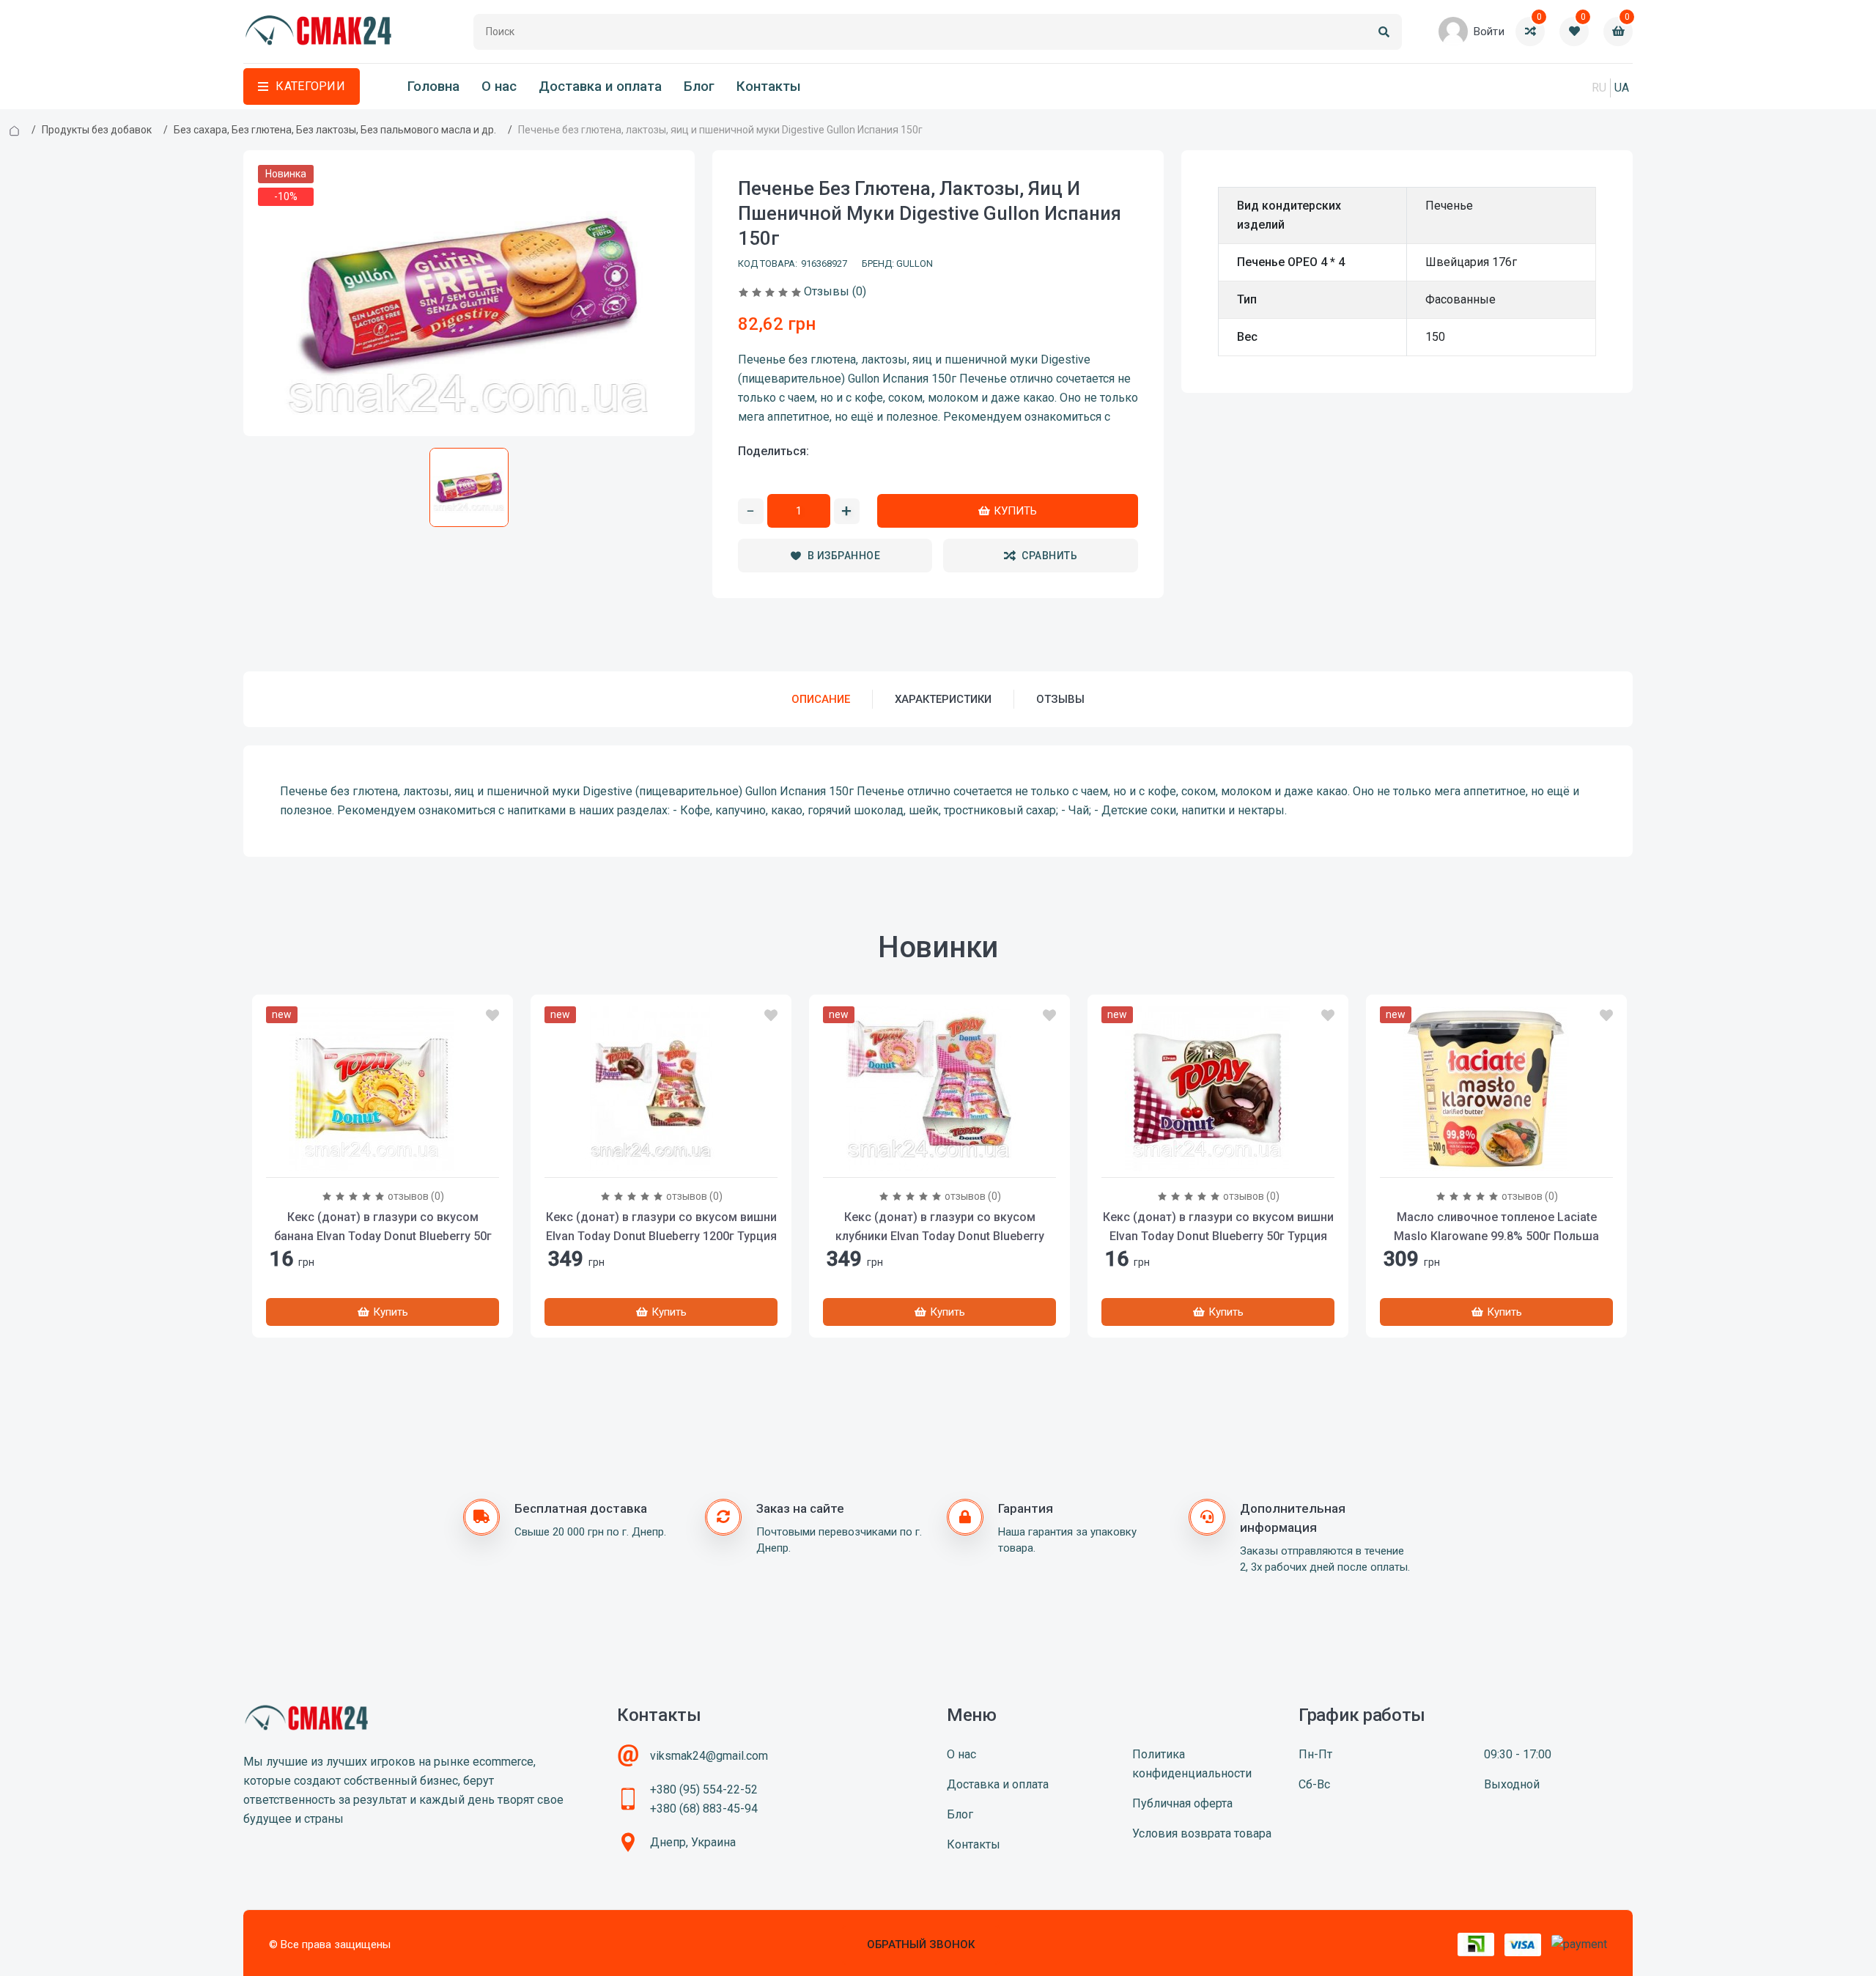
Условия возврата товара (1202, 1833)
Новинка (286, 174)
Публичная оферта (1182, 1803)
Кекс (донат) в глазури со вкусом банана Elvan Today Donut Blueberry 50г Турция (383, 1236)
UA (1622, 88)
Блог (699, 86)
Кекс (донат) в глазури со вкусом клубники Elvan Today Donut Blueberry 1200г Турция (940, 1236)
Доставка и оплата (600, 86)
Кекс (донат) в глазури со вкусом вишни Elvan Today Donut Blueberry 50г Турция (1218, 1227)
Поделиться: (773, 451)
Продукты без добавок (97, 130)
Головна (433, 86)
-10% (286, 196)
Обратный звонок (921, 1944)
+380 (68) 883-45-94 (704, 1809)
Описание (821, 699)
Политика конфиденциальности (1192, 1764)
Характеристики (943, 699)
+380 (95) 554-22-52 (704, 1789)
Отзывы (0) (835, 291)
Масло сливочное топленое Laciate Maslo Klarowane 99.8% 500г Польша (1496, 1227)
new (282, 1014)
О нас (499, 86)
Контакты (769, 86)
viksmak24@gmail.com (709, 1756)
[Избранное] (492, 1016)
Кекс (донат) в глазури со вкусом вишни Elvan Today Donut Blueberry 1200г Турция (661, 1227)
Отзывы (1060, 699)
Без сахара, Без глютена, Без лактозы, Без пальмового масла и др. (335, 130)
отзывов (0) (416, 1196)
